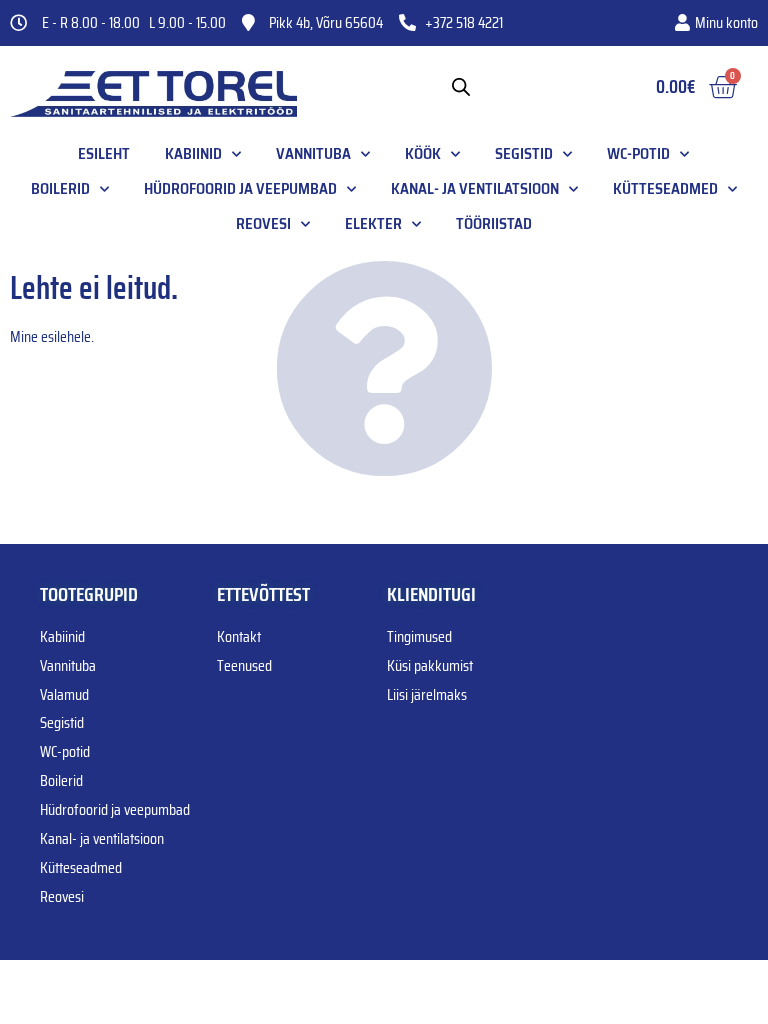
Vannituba (313, 154)
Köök (423, 154)
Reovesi (263, 224)
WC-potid (638, 154)
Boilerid (60, 189)
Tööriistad (494, 224)
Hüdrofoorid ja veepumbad (240, 189)
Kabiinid (193, 154)
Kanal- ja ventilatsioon (475, 189)
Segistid (524, 154)
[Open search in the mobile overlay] (461, 86)
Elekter (373, 224)
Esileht (104, 154)
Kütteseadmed (665, 189)
